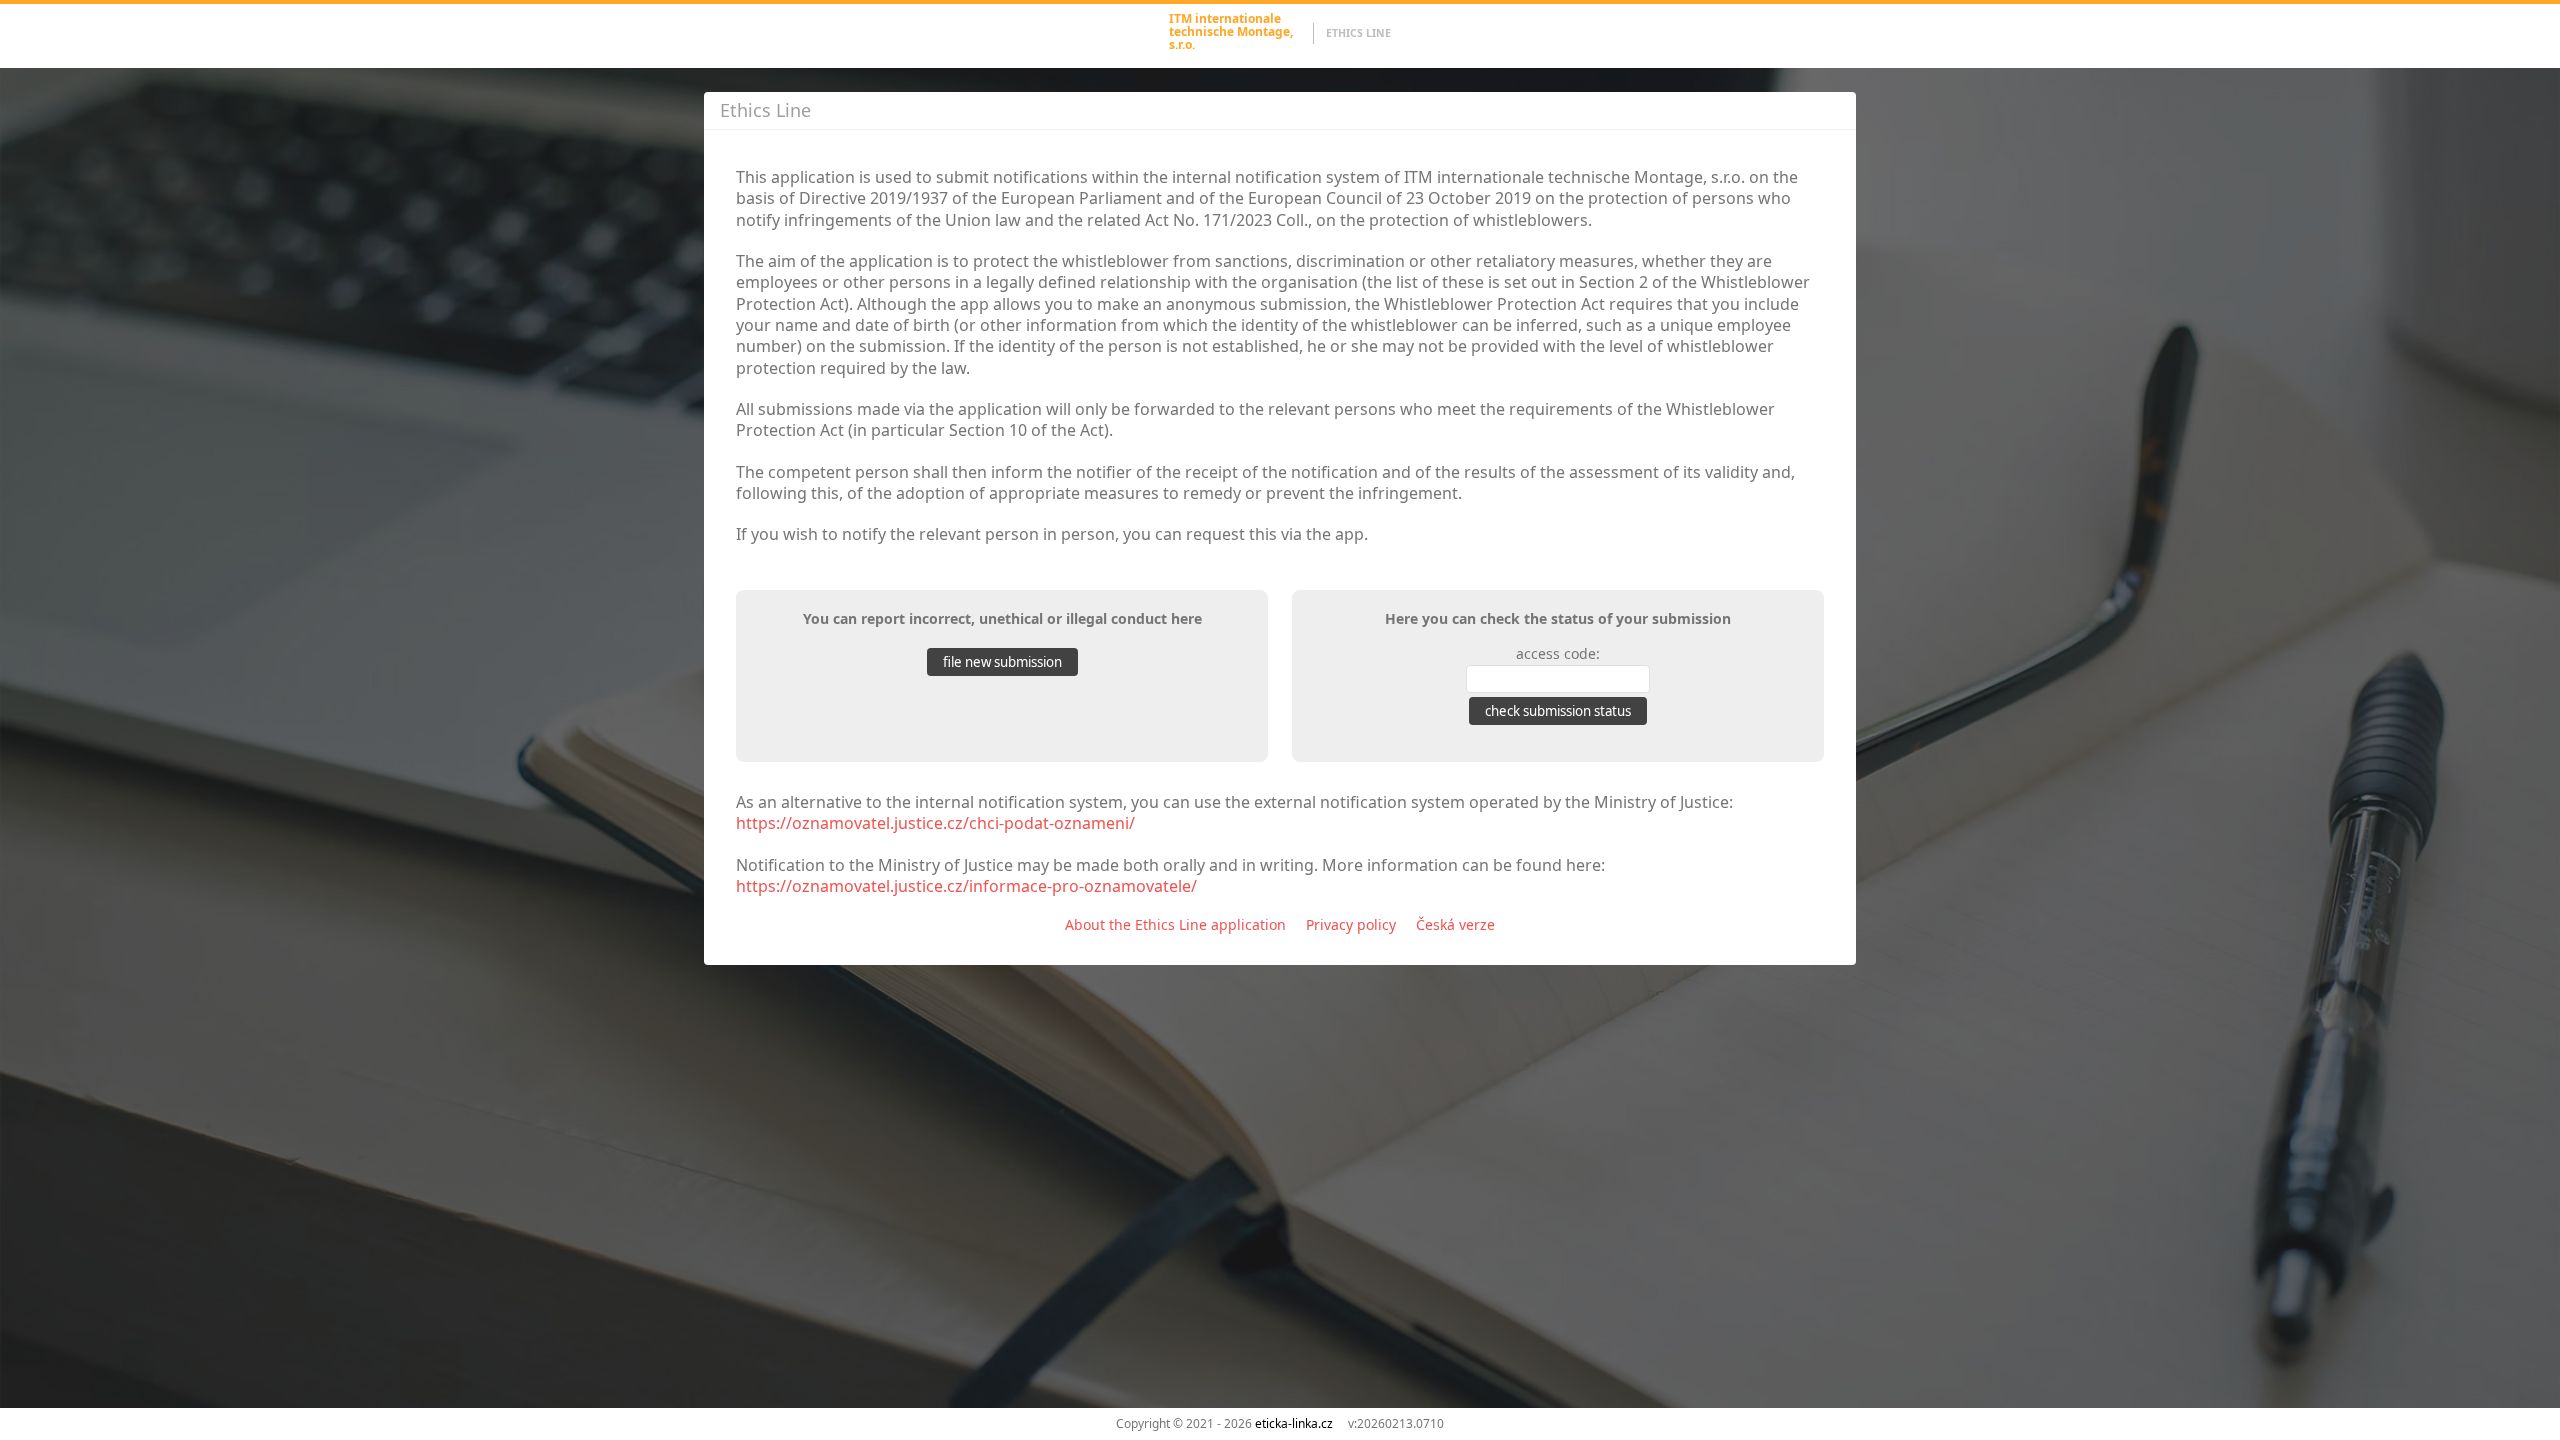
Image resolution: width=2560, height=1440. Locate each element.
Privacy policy (1351, 924)
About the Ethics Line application (1175, 924)
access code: (1558, 653)
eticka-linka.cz (1294, 1423)
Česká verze (1455, 924)
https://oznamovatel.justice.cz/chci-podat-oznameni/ (935, 823)
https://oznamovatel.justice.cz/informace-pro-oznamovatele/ (966, 886)
